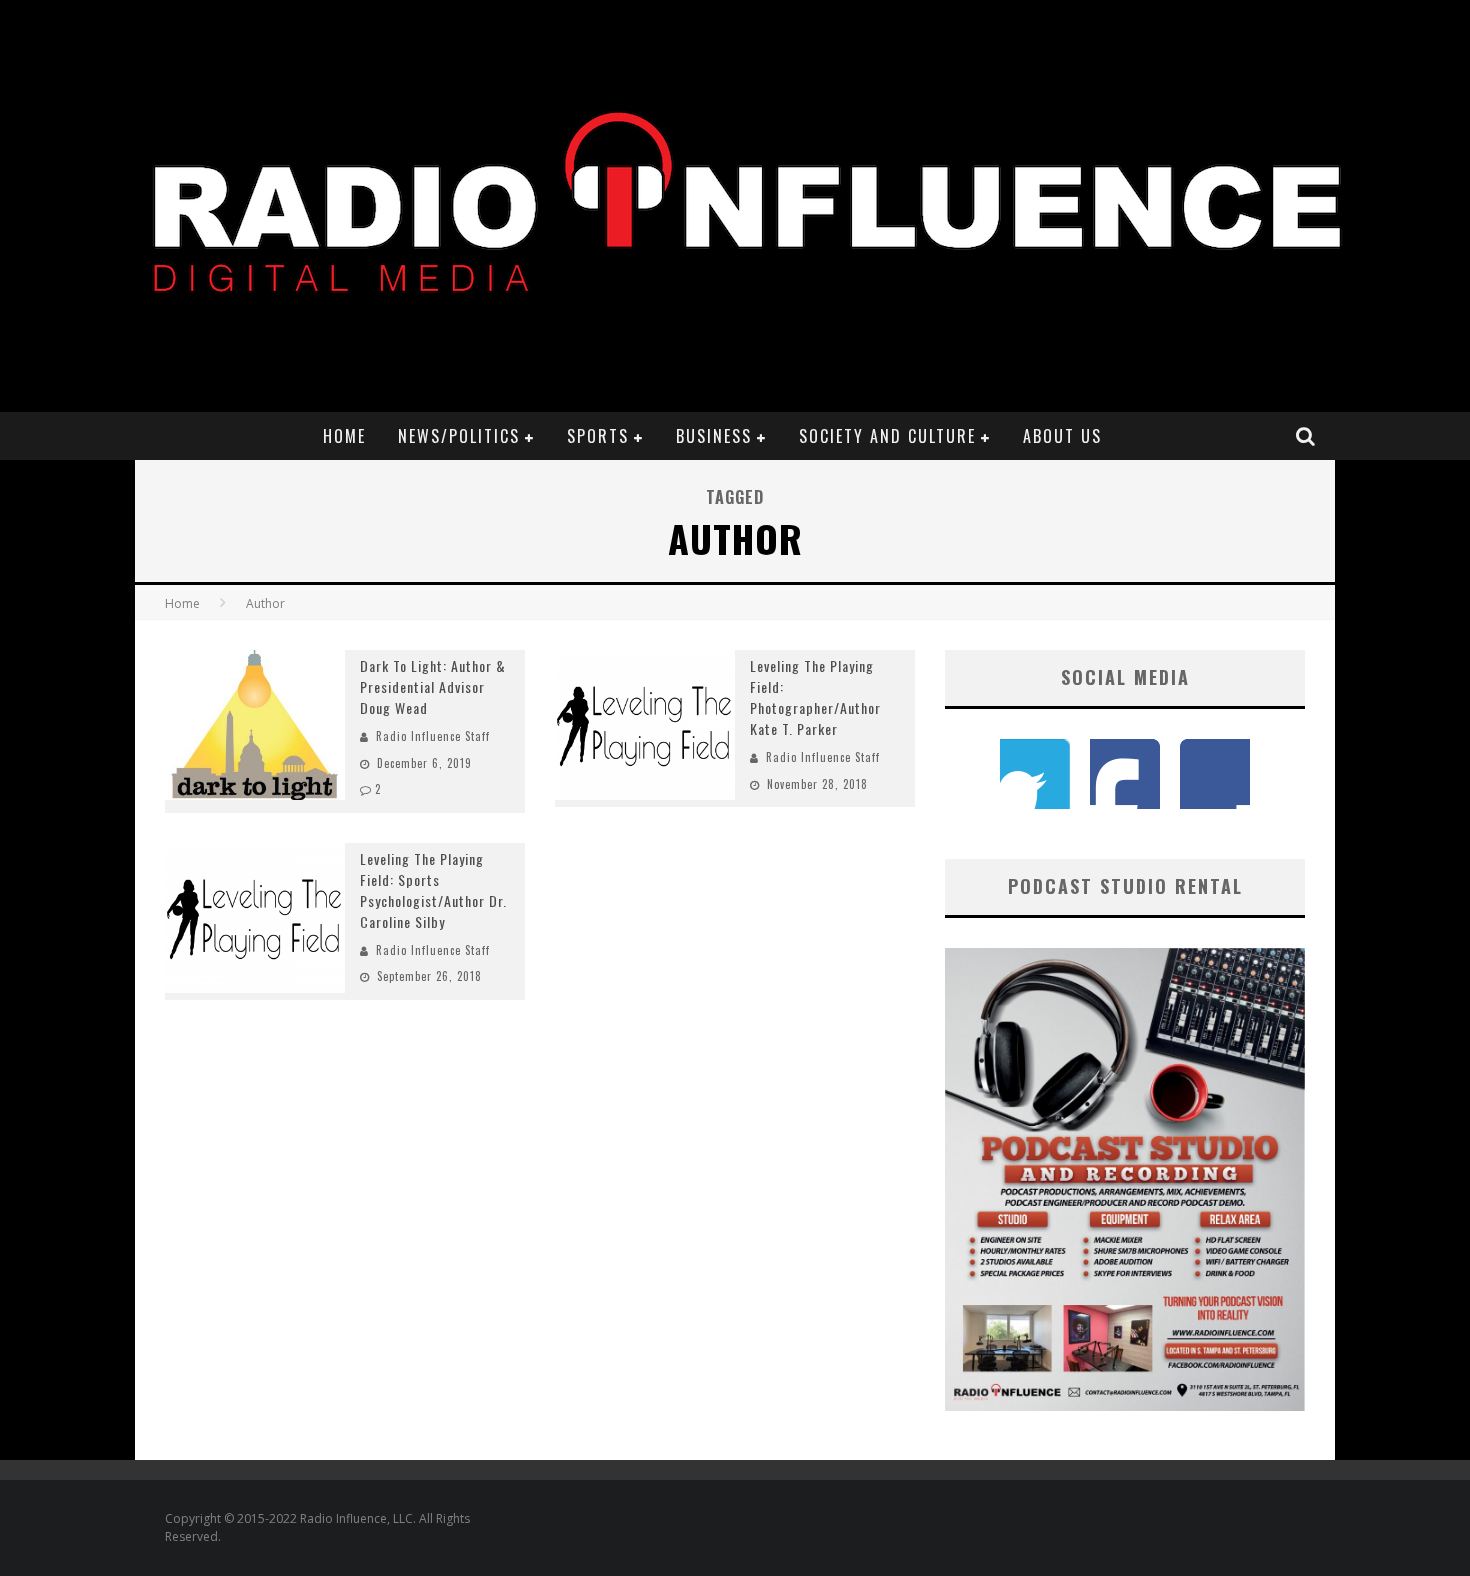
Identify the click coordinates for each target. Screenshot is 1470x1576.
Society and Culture (887, 436)
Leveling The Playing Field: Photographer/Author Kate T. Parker (815, 697)
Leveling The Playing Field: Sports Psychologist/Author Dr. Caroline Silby (433, 890)
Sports (598, 436)
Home (344, 436)
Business (714, 436)
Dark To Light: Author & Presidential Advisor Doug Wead (433, 686)
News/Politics (459, 436)
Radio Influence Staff (433, 736)
